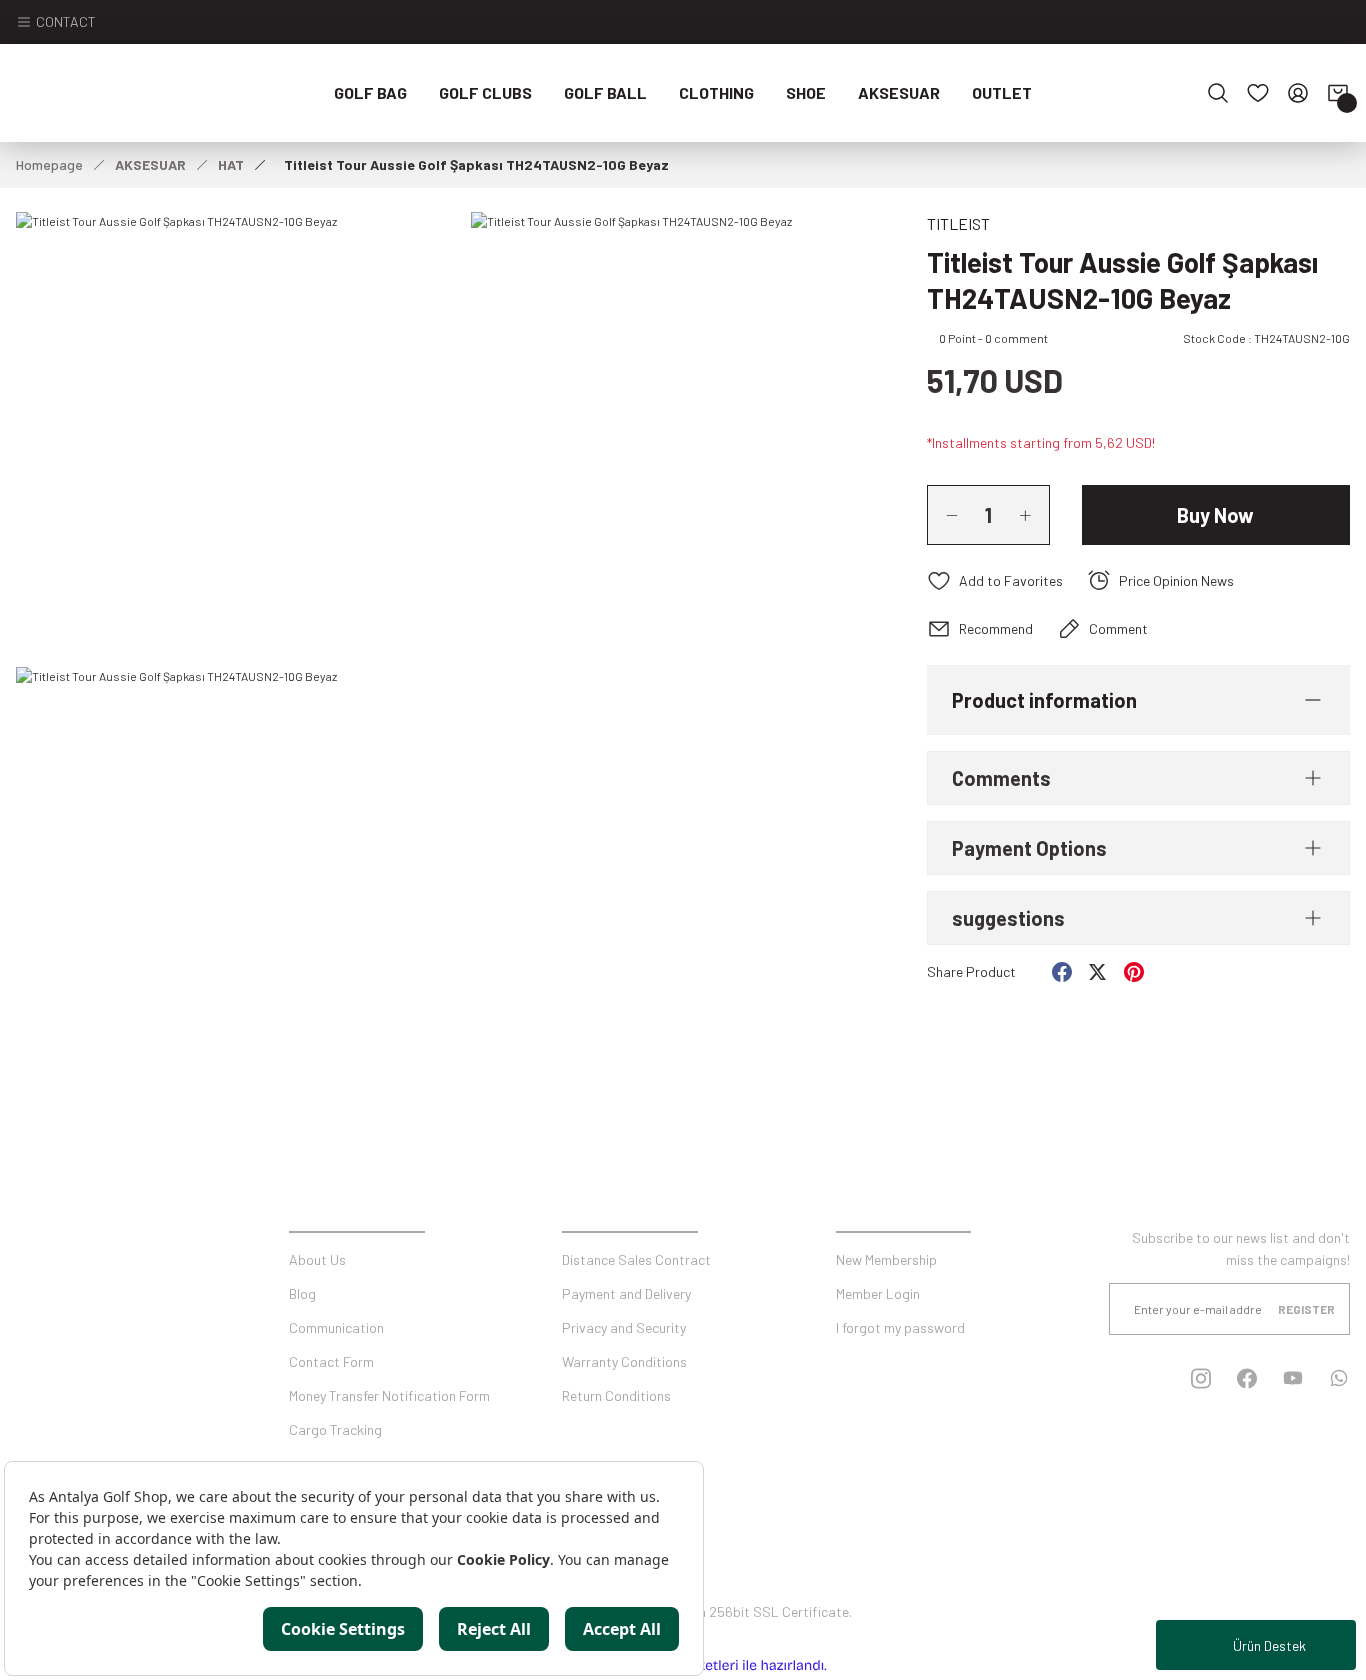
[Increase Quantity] (1034, 515)
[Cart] (1338, 93)
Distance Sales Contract (636, 1259)
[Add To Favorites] (995, 581)
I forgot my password (900, 1327)
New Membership (886, 1259)
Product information (1044, 700)
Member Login (878, 1293)
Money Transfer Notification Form (389, 1395)
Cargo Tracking (335, 1429)
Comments (1001, 778)
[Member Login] (1298, 93)
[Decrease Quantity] (943, 515)
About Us (317, 1259)
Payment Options (1029, 848)
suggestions (1008, 918)
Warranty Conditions (624, 1361)
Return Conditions (616, 1395)
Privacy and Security (624, 1327)
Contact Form (331, 1361)
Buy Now (1215, 515)
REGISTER (1306, 1309)
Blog (302, 1293)
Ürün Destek (1269, 1645)
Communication (336, 1327)
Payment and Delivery (626, 1293)
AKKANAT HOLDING (779, 1560)
